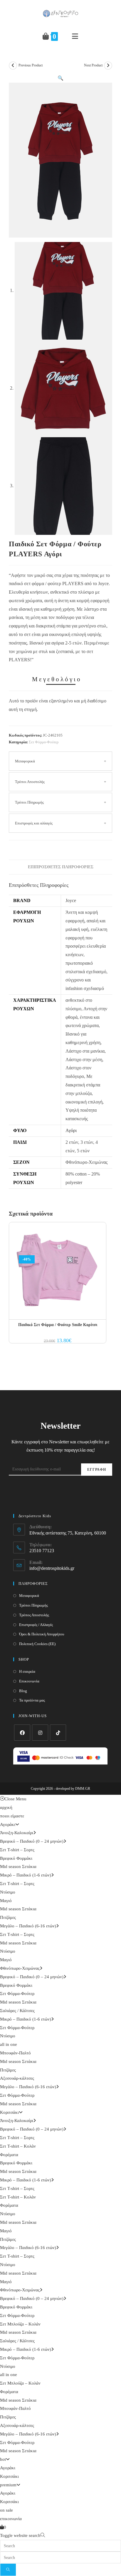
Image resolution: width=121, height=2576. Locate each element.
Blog (23, 1691)
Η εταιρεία (27, 1671)
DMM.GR (83, 1789)
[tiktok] (58, 1733)
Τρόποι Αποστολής (30, 782)
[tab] (60, 867)
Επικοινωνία (29, 1681)
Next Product (93, 65)
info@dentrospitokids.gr (52, 1568)
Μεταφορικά (25, 761)
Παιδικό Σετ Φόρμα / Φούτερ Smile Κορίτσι (58, 1325)
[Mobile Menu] (75, 36)
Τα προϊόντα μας (32, 1700)
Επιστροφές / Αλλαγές (36, 1625)
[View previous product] (13, 66)
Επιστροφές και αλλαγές (34, 823)
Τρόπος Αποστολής (34, 1615)
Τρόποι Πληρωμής (29, 802)
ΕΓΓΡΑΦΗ (97, 1470)
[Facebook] (22, 1733)
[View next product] (108, 66)
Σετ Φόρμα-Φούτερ (44, 742)
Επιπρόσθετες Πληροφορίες (61, 867)
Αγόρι (71, 1130)
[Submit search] (8, 2570)
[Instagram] (40, 1733)
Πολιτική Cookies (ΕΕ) (37, 1644)
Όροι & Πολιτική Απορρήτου (42, 1634)
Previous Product (31, 65)
